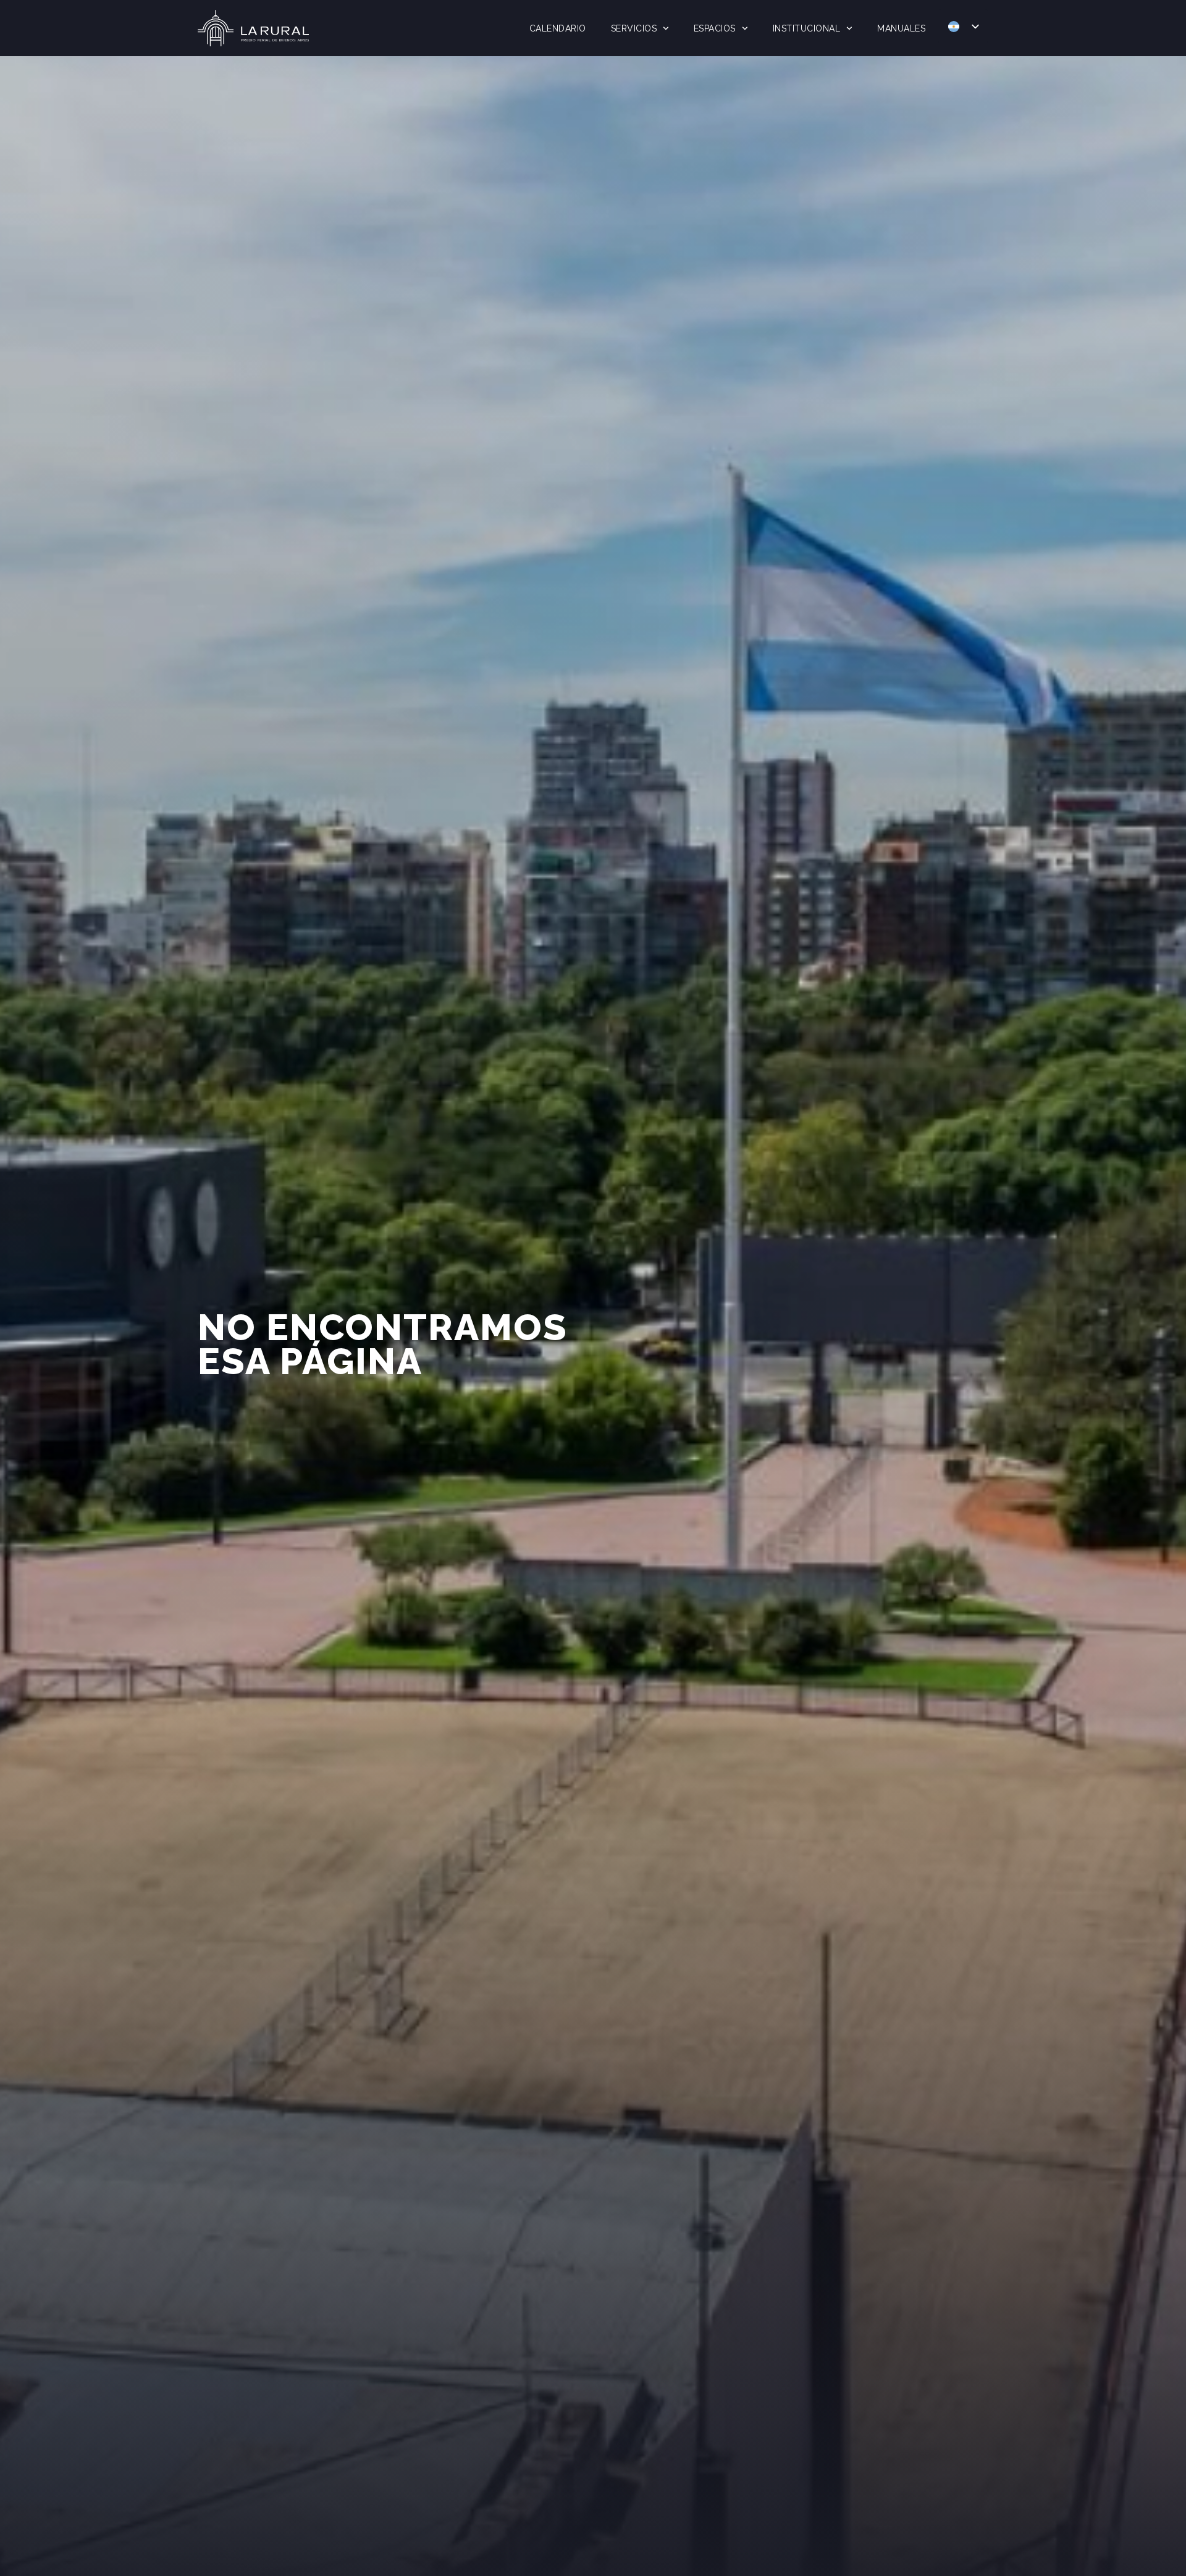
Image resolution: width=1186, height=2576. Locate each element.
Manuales (901, 28)
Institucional (807, 28)
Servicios (634, 28)
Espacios (715, 28)
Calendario (558, 28)
